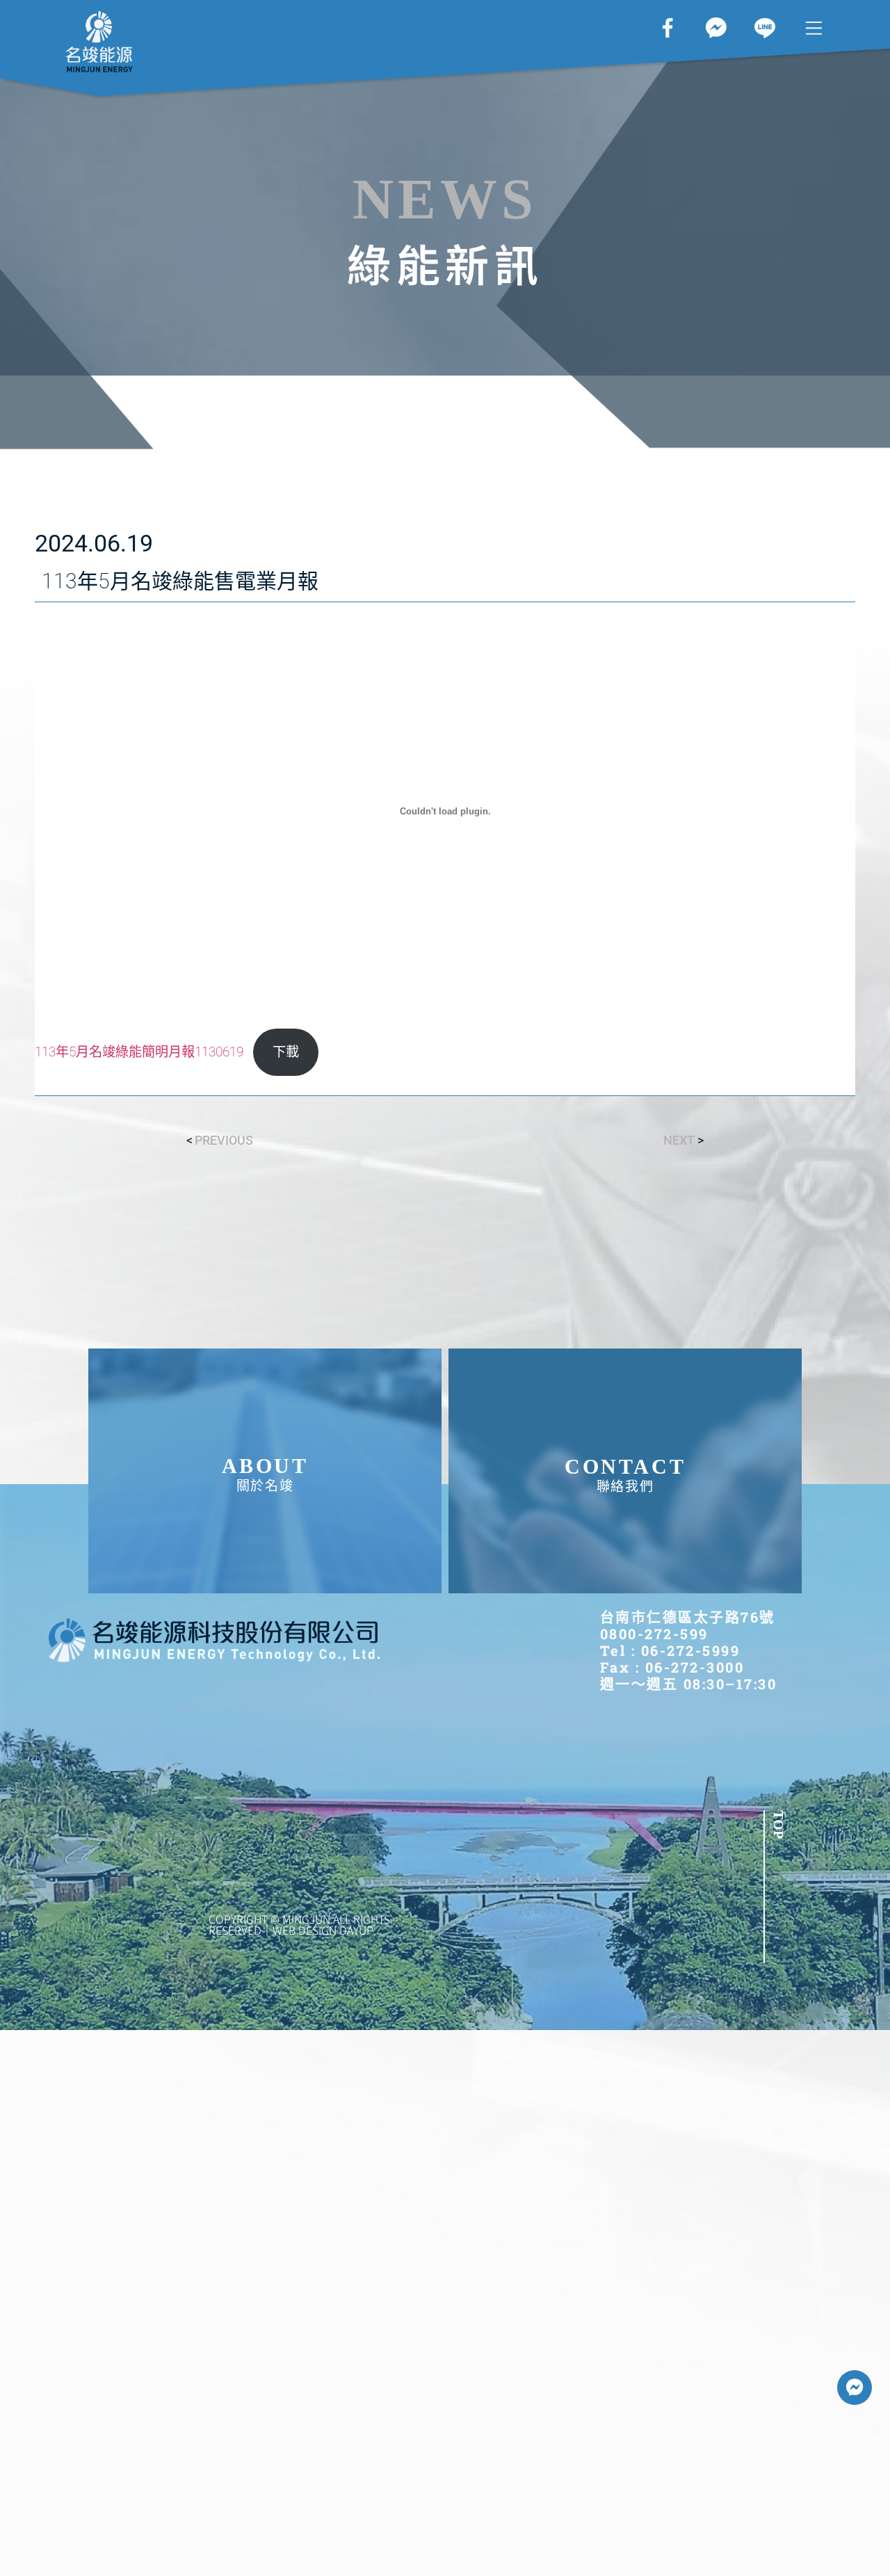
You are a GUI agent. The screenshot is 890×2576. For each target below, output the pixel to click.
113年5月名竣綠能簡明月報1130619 (139, 1052)
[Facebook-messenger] (855, 2388)
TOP (779, 1825)
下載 (286, 1052)
